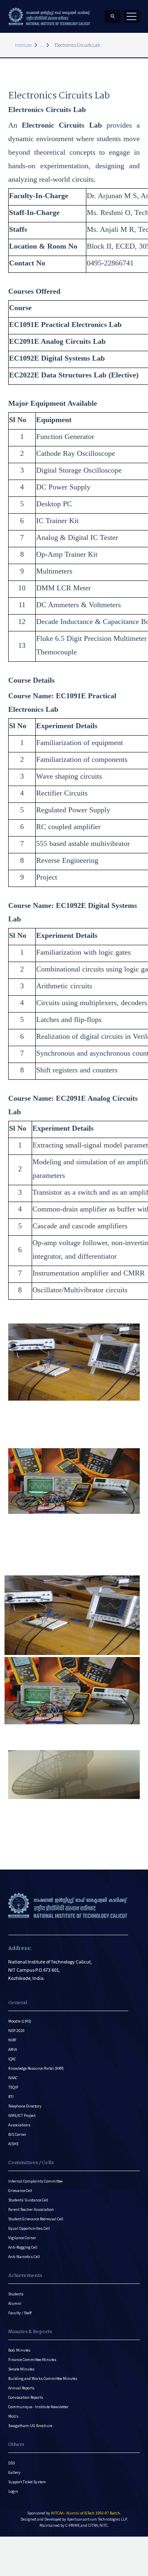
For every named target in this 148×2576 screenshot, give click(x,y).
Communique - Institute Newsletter (38, 2407)
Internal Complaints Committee (35, 2181)
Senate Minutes (21, 2369)
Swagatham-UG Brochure (30, 2426)
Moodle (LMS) (20, 2021)
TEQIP (13, 2087)
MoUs (13, 2416)
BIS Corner (17, 2134)
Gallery (14, 2472)
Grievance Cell (20, 2191)
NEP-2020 (16, 2031)
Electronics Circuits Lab (77, 45)
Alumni (15, 2303)
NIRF (12, 2040)
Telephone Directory (25, 2106)
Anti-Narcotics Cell (24, 2257)
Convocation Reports (26, 2397)
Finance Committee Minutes (32, 2360)
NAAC (13, 2078)
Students (16, 2294)
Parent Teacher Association (31, 2209)
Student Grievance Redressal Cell (36, 2219)
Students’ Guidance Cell (28, 2200)
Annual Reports (21, 2388)
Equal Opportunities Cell (29, 2228)
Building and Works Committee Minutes (43, 2378)
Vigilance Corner (22, 2238)
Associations (19, 2125)
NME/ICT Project (22, 2115)
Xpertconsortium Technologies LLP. (97, 2519)
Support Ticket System (27, 2482)
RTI (11, 2097)
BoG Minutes (19, 2350)
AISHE (13, 2144)
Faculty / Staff (20, 2313)
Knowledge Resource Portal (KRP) (36, 2068)
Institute (23, 45)
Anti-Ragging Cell (23, 2247)
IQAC (12, 2059)
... (42, 45)
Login (13, 2491)
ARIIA (13, 2049)
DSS (12, 2463)
